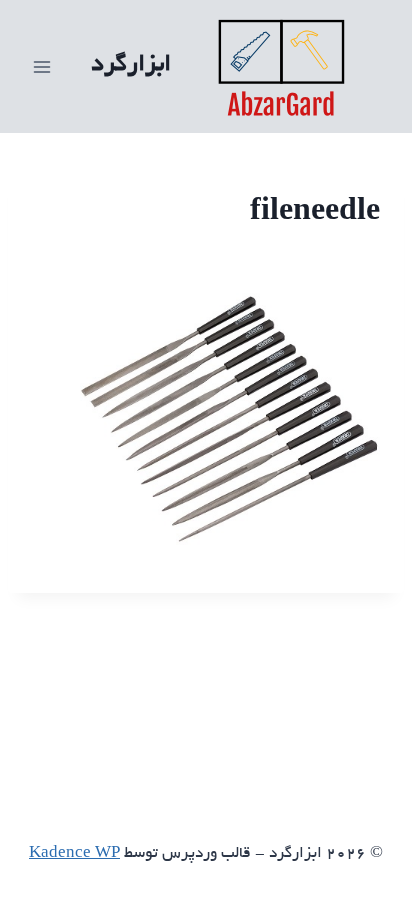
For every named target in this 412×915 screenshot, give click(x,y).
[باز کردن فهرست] (42, 66)
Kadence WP (74, 854)
